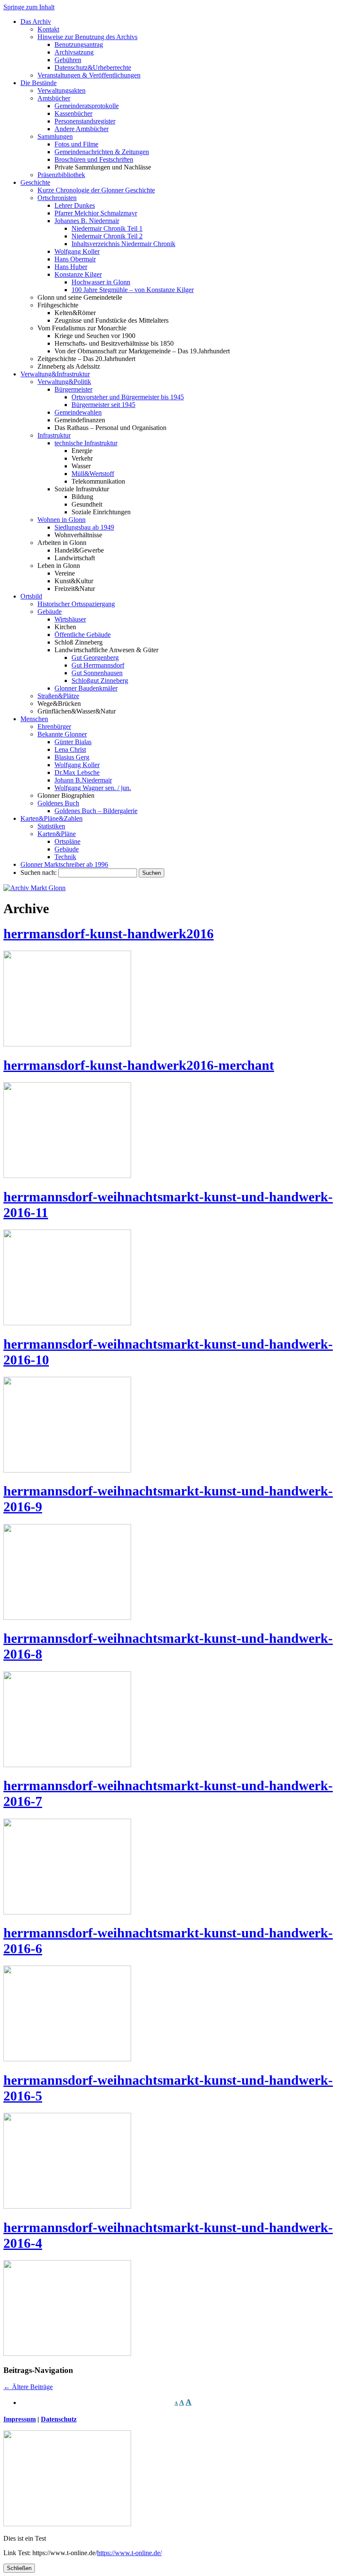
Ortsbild (31, 596)
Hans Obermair (75, 259)
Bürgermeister (73, 389)
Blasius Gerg (72, 757)
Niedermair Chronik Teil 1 (107, 228)
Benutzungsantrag (79, 44)
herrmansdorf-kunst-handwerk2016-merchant (139, 1065)
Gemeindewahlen (78, 412)
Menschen (34, 719)
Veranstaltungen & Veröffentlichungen (89, 75)
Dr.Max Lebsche (77, 772)
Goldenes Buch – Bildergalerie (96, 811)
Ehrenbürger (54, 726)
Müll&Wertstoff (93, 474)
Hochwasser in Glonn (101, 282)
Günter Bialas (73, 742)
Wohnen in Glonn (62, 520)
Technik (65, 857)
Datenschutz (59, 2419)
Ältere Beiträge (28, 2387)
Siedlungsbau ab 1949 (84, 527)
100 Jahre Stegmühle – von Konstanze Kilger (133, 290)
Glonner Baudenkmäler (86, 688)
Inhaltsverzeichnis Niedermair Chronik (123, 244)
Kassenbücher (73, 113)
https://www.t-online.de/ (129, 2553)
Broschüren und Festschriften (94, 159)
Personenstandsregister (85, 121)
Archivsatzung (74, 52)
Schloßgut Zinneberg (100, 681)
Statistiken (51, 826)
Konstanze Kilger (78, 274)
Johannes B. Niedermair (87, 221)
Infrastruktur (54, 435)
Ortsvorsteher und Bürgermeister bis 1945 (128, 397)
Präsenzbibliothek (61, 175)
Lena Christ (70, 749)
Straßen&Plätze (58, 696)
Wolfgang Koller (77, 251)
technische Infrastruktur (86, 443)
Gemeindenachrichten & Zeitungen (102, 152)
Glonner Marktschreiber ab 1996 (64, 864)
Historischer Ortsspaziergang (76, 604)
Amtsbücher (54, 98)
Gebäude (50, 612)
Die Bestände (39, 83)
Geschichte (35, 182)
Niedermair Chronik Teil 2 (107, 236)
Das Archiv (36, 21)
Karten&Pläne (57, 834)
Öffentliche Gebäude (83, 635)
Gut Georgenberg (95, 658)
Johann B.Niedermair (83, 780)
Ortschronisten (57, 198)
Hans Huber (71, 267)
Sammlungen (55, 136)
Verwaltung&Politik (64, 382)
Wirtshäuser (70, 619)
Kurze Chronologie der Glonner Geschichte (96, 190)
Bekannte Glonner (62, 734)
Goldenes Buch (58, 803)
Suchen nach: (39, 873)
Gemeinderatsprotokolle (87, 106)
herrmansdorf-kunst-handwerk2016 (109, 934)
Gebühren (68, 60)
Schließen (19, 2568)
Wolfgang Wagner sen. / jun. (93, 788)
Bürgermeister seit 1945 (103, 405)
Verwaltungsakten (62, 90)
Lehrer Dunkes (75, 205)
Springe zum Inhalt (29, 7)
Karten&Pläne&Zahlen (51, 818)
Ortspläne (67, 841)
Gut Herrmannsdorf (98, 665)
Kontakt (48, 29)
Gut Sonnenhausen (97, 673)
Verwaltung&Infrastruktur (55, 374)
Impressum (20, 2419)
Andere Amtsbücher (82, 129)
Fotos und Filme (76, 144)
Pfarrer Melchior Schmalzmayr (96, 213)
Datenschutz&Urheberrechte (93, 67)
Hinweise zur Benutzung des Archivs (87, 37)
